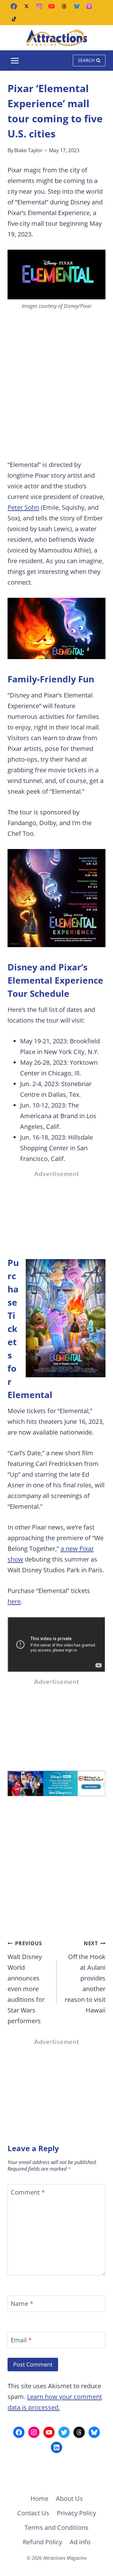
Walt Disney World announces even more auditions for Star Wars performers (26, 1982)
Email (21, 2340)
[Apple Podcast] (89, 6)
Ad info (80, 2542)
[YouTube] (51, 6)
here (14, 1601)
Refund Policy (43, 2542)
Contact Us (33, 2513)
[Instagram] (39, 6)
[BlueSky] (77, 6)
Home (39, 2498)
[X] (26, 6)
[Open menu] (15, 61)
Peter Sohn (23, 507)
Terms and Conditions (56, 2527)
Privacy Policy (76, 2513)
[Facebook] (14, 6)
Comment (28, 2192)
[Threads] (64, 6)
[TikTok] (14, 19)
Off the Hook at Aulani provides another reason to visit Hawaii (85, 1977)
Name (22, 2304)
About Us (69, 2498)
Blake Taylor (28, 150)
